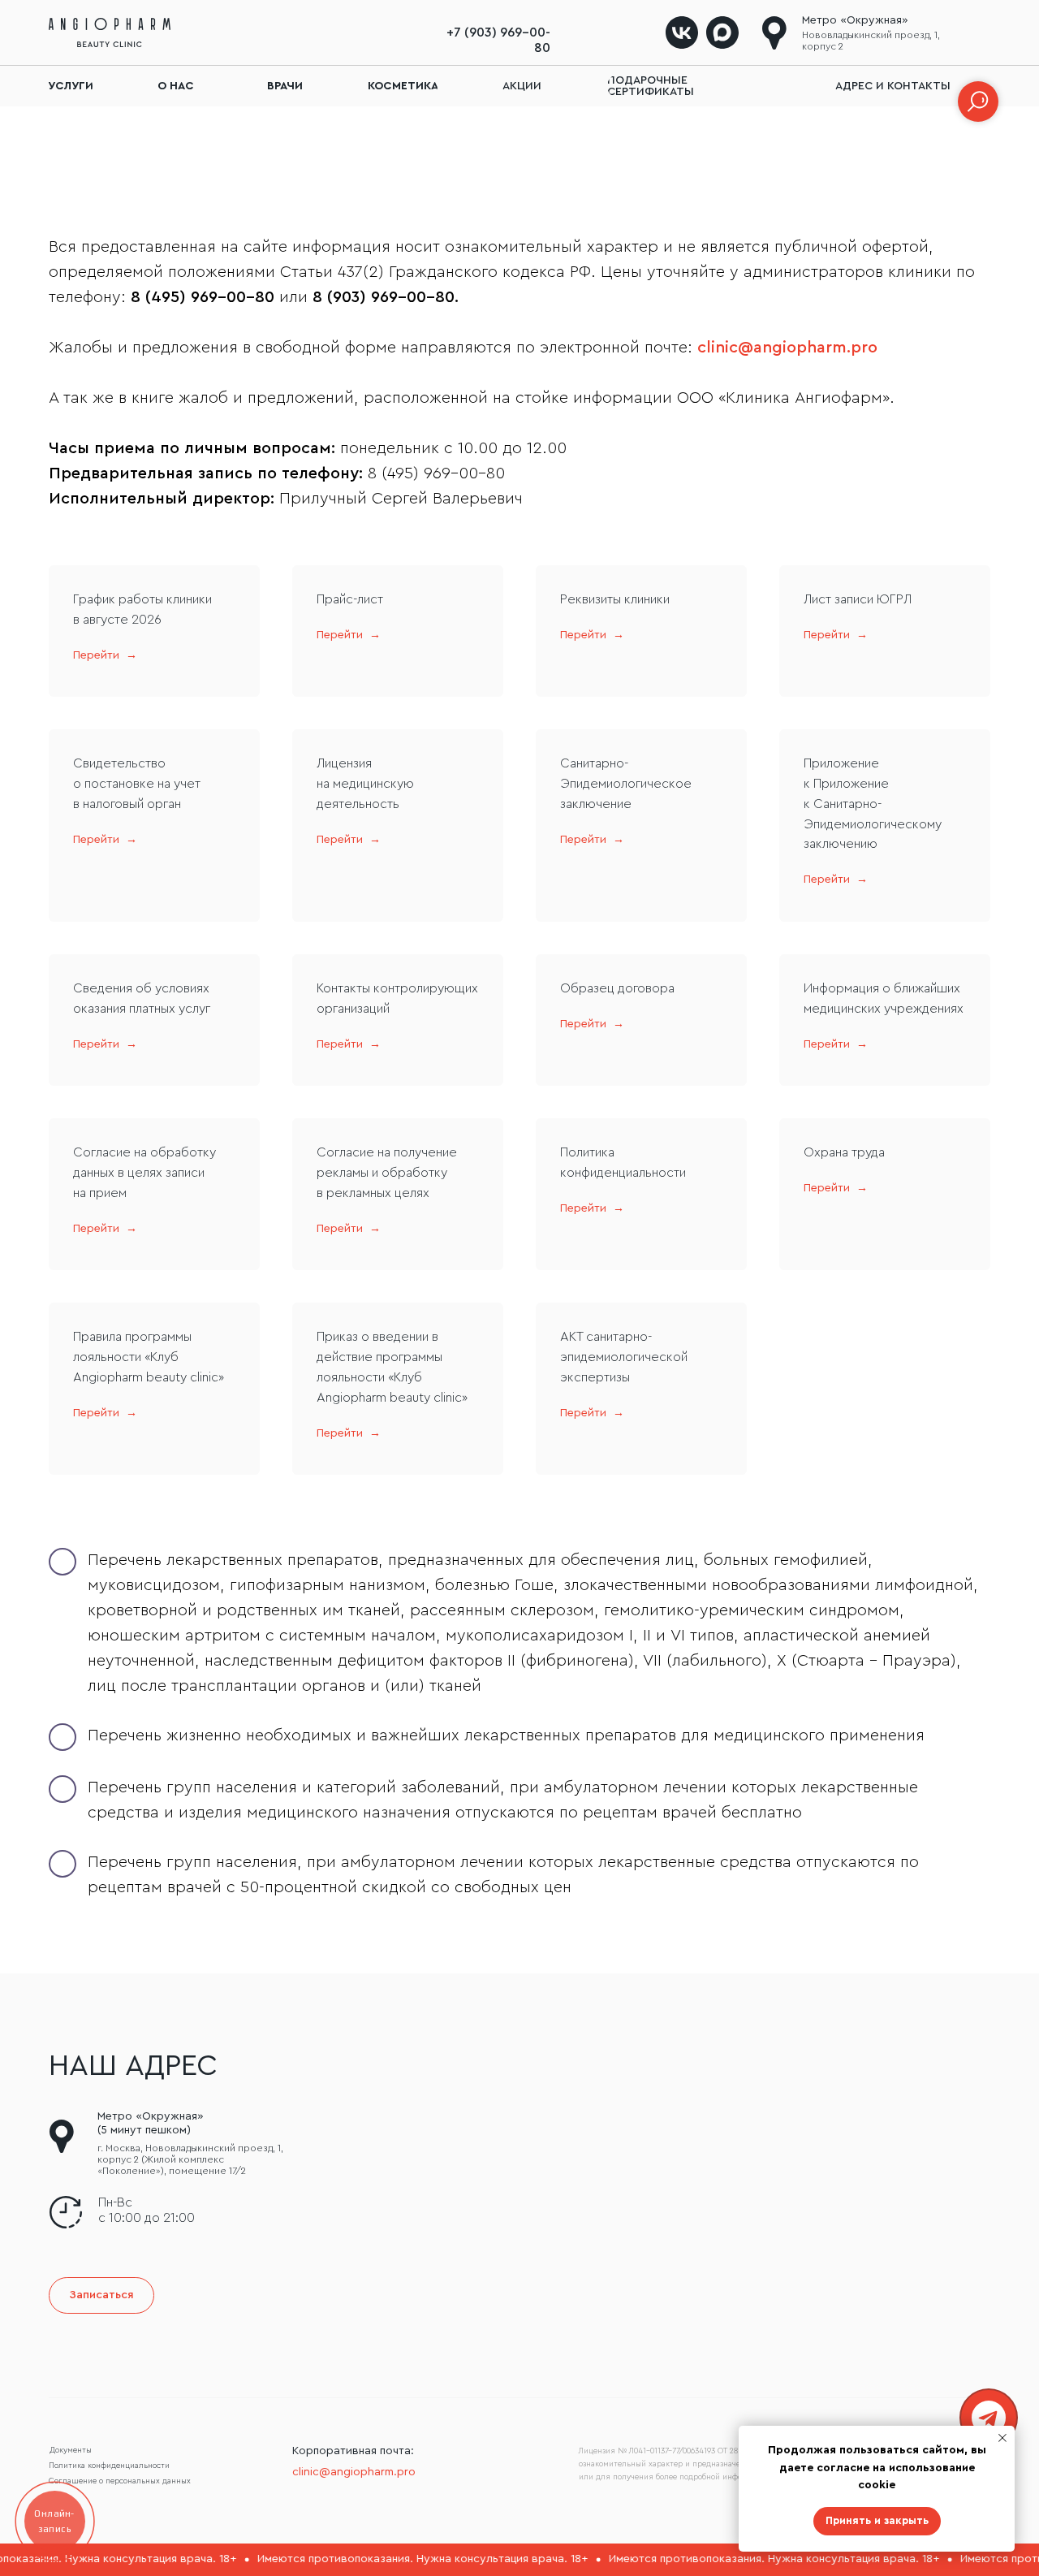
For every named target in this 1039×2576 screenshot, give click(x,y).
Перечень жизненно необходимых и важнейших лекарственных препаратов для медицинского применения (506, 1735)
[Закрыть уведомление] (1002, 2438)
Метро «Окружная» (855, 20)
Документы (71, 2450)
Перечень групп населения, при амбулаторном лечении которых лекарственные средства (440, 1862)
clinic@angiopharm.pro (787, 348)
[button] (101, 2295)
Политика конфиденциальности (109, 2466)
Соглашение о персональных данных (120, 2481)
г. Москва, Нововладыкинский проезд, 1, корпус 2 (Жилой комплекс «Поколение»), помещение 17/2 (190, 2159)
